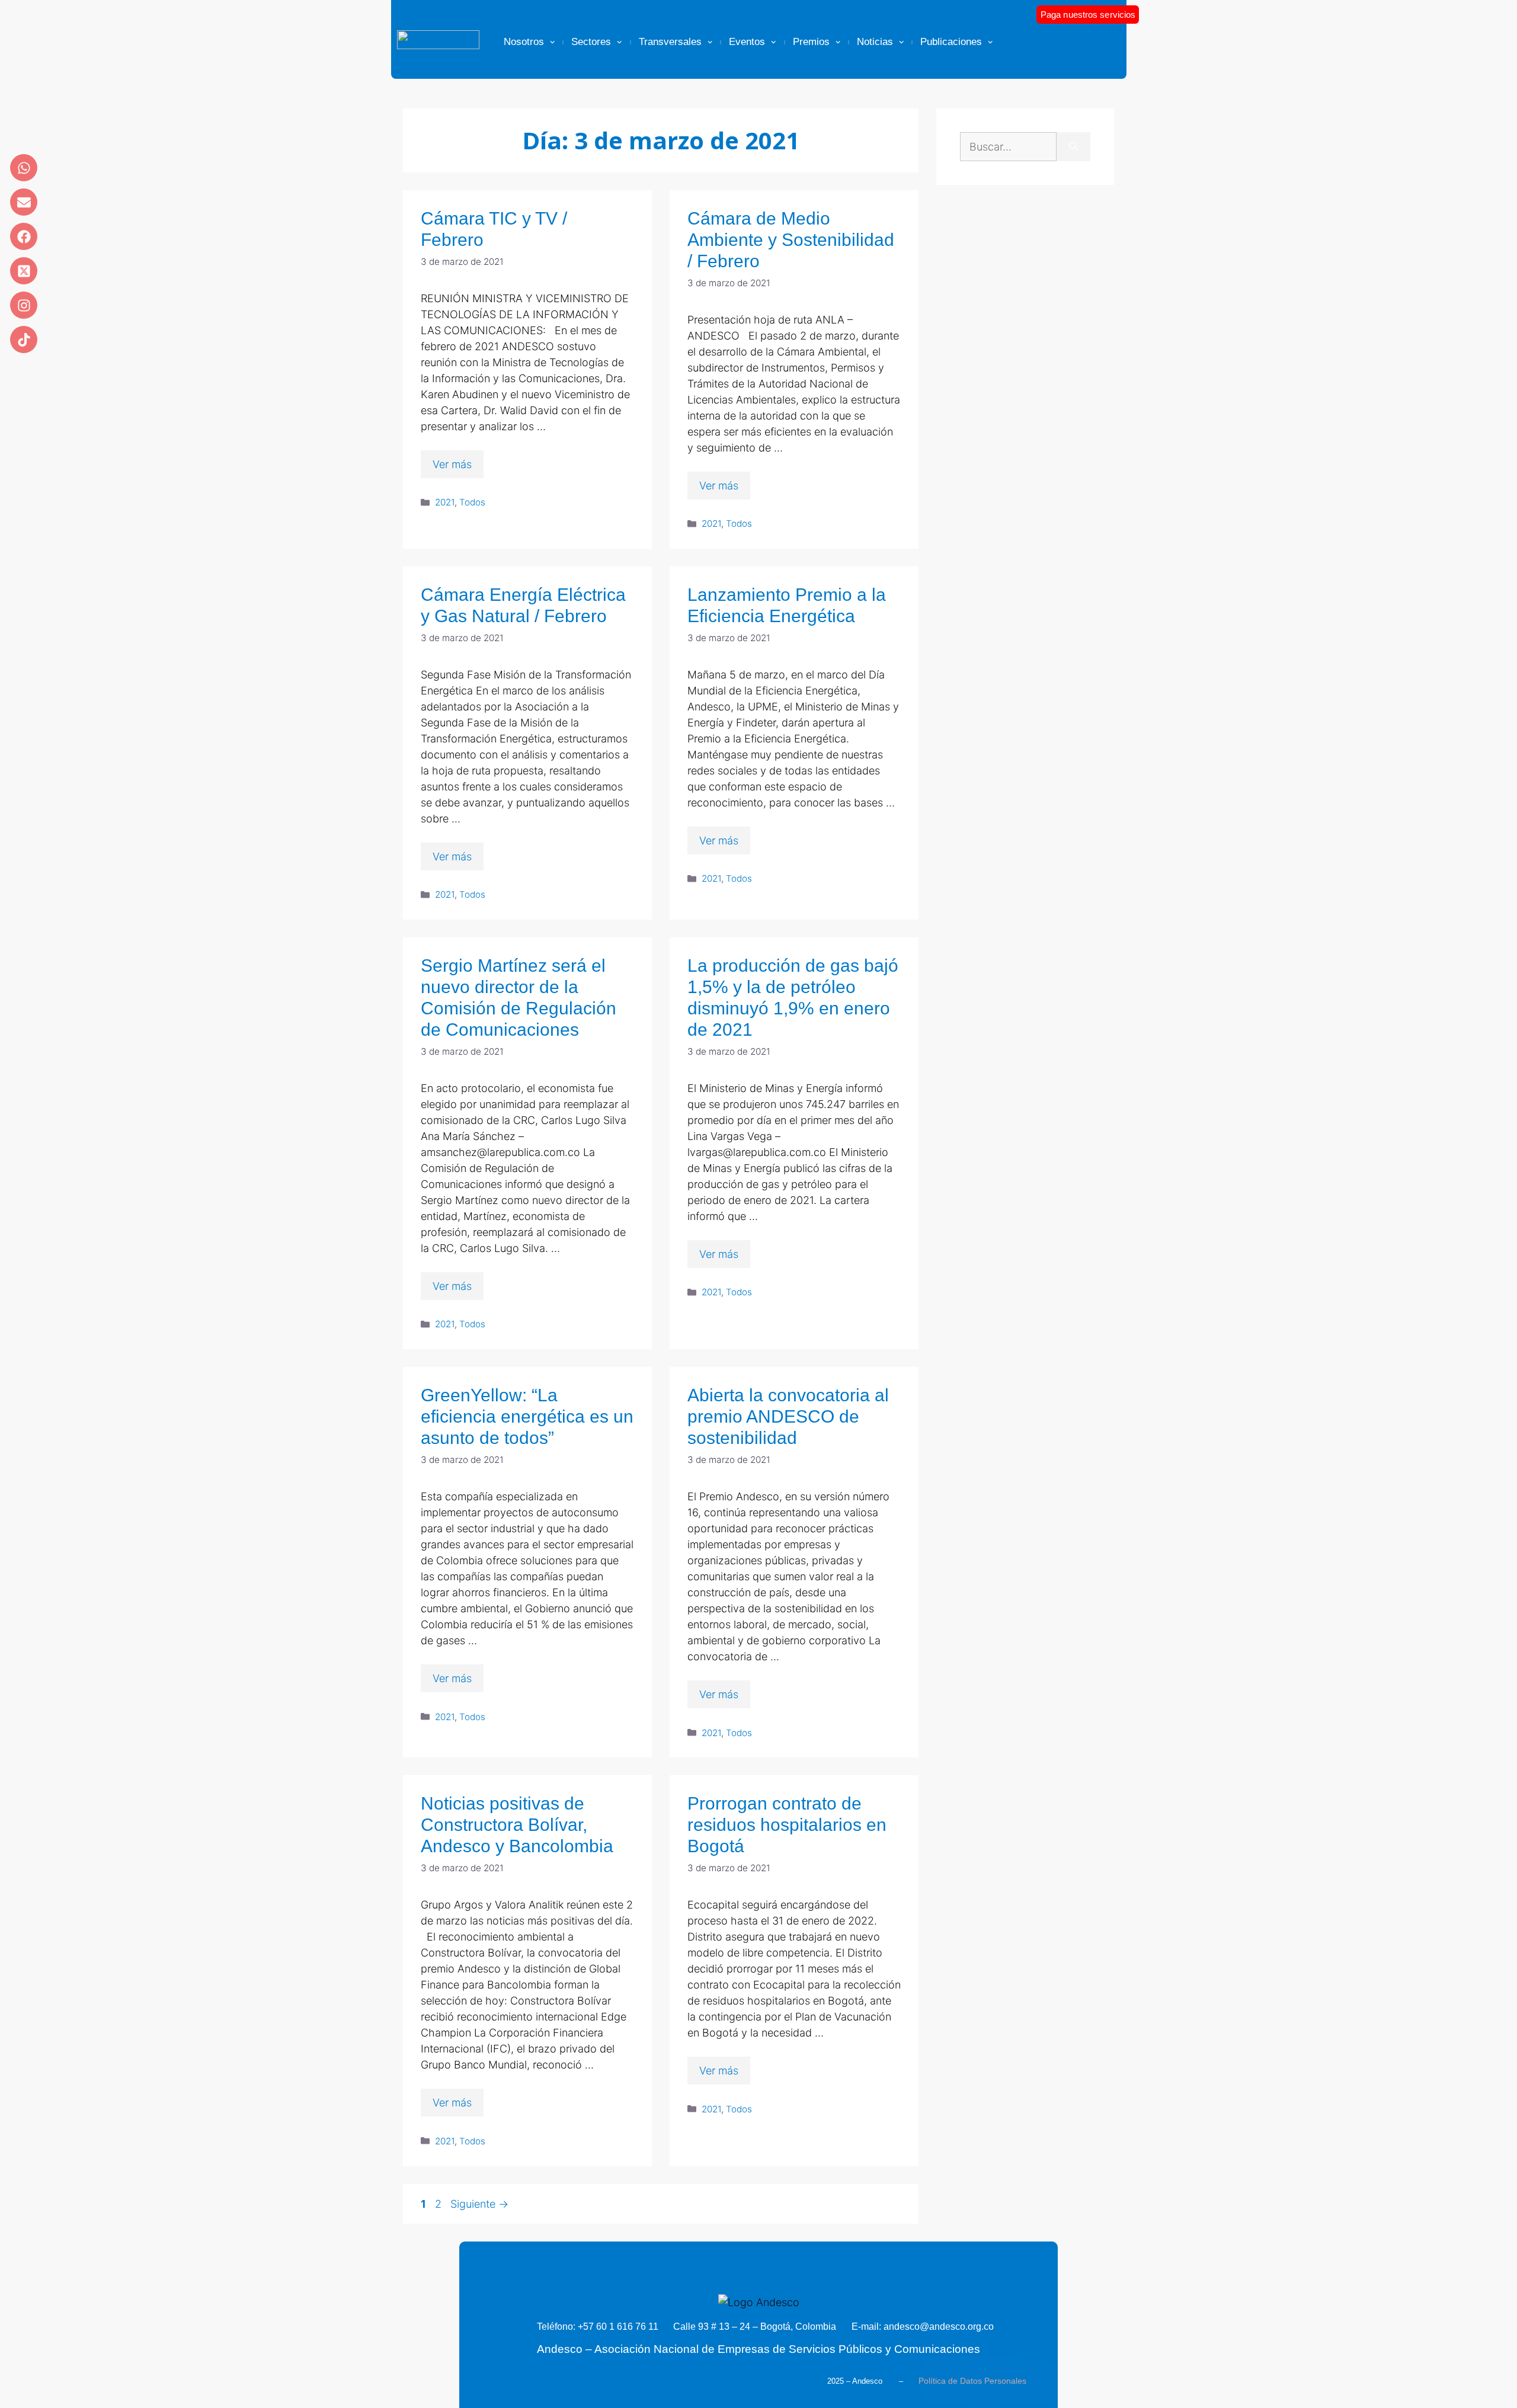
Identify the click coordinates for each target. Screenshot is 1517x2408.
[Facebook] (24, 236)
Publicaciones (951, 42)
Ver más (452, 464)
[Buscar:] (1008, 147)
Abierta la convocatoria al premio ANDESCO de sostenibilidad (788, 1416)
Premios (811, 42)
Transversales (670, 42)
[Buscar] (1073, 147)
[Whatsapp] (24, 168)
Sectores (591, 42)
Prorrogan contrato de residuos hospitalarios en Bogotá (787, 1825)
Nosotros (524, 42)
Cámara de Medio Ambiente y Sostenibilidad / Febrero (791, 240)
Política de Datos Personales (972, 2381)
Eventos (747, 42)
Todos (472, 502)
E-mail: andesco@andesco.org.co (923, 2327)
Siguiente (479, 2204)
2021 (445, 502)
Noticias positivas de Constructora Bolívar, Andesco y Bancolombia (517, 1825)
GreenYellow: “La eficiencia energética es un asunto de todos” (527, 1416)
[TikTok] (24, 340)
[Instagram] (24, 305)
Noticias (875, 42)
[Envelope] (24, 202)
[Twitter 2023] (24, 271)
